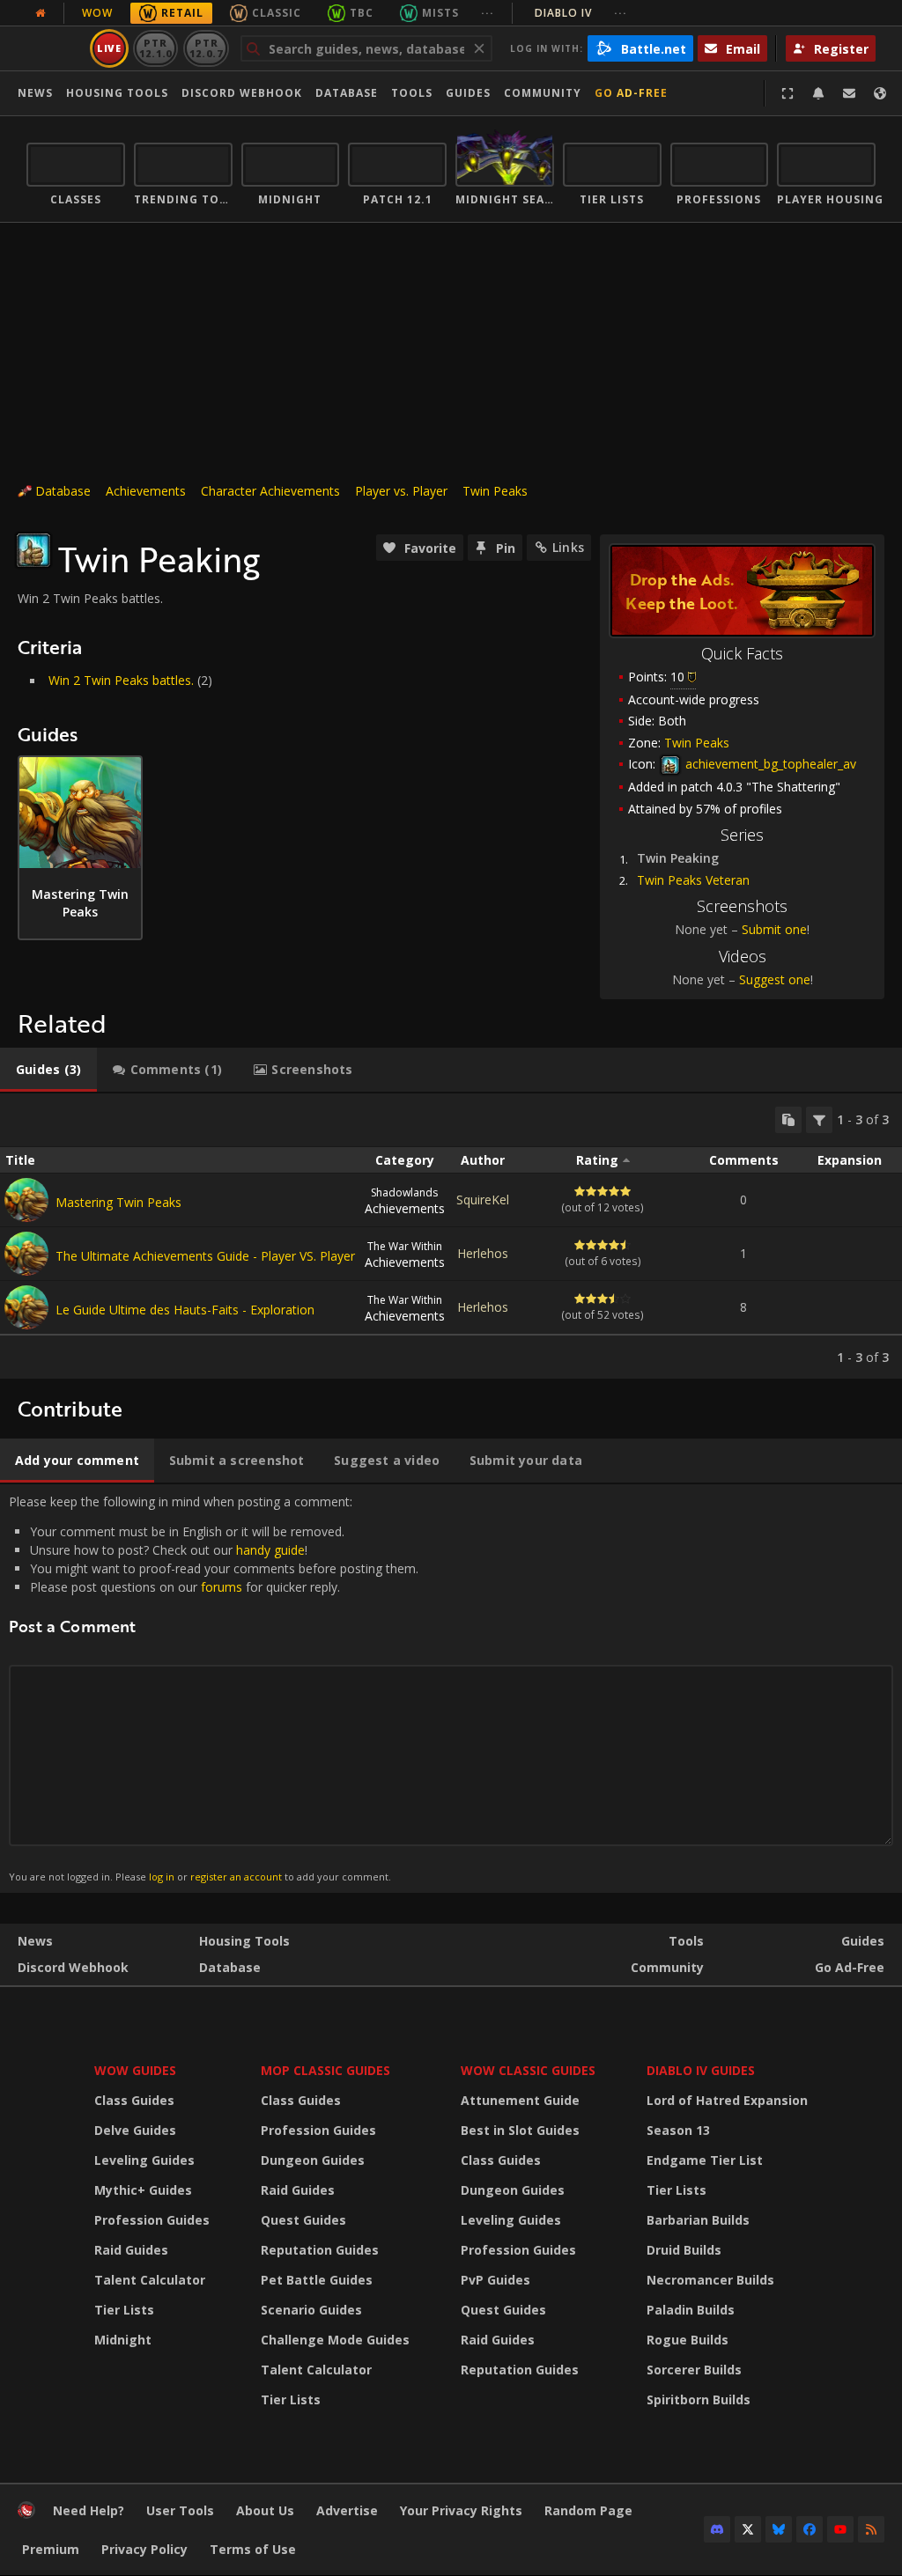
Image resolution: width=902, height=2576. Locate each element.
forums (222, 1587)
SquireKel (483, 1200)
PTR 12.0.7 (206, 48)
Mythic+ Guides (143, 2190)
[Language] (880, 93)
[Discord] (717, 2529)
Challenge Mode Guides (335, 2340)
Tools (686, 1941)
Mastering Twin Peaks (118, 1202)
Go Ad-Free (631, 93)
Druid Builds (684, 2250)
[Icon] (33, 550)
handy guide (270, 1550)
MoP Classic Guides (325, 2070)
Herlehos (483, 1253)
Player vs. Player (401, 491)
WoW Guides (135, 2070)
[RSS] (871, 2529)
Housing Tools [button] (117, 93)
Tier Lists (124, 2310)
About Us (265, 2510)
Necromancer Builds (710, 2280)
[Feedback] (849, 93)
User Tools (180, 2510)
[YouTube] (840, 2529)
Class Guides (134, 2100)
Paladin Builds (691, 2310)
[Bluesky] (779, 2529)
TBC (362, 13)
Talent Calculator (150, 2280)
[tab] (48, 1070)
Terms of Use (253, 2549)
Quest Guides (303, 2220)
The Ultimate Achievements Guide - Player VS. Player (205, 1256)
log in (162, 1877)
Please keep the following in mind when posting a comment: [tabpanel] (214, 1688)
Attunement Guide (520, 2100)
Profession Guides (152, 2220)
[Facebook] (810, 2529)
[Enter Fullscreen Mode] (787, 93)
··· (488, 13)
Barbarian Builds (698, 2220)
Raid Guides (131, 2250)
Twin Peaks (495, 491)
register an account (236, 1877)
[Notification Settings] (818, 93)
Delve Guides (135, 2130)
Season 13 (678, 2130)
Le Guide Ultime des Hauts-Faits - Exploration (185, 1310)
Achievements (146, 491)
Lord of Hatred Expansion (727, 2100)
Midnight (123, 2340)
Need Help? (89, 2510)
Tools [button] (412, 93)
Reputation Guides (320, 2250)
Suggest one (775, 979)
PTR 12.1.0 (155, 48)
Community (543, 93)
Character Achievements (270, 491)
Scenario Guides (311, 2310)
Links (568, 547)
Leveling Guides (144, 2160)
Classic (277, 13)
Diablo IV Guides (701, 2070)
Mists (440, 13)
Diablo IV (581, 13)
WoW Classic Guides (528, 2070)
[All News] (41, 13)
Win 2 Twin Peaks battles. (121, 680)
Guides (468, 93)
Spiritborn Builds (699, 2399)
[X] (748, 2529)
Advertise (347, 2510)
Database (347, 93)
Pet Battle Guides (317, 2280)
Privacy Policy (144, 2549)
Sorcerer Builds (694, 2370)
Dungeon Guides (313, 2160)
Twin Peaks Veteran (693, 880)
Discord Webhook (242, 93)
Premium (51, 2549)
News (35, 93)
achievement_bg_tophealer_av (769, 764)
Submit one (774, 929)
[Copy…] (788, 1120)
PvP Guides (495, 2280)
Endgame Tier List (705, 2160)
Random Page (588, 2510)
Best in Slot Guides (520, 2130)
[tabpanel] (451, 1236)
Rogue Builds (688, 2340)
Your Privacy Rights (461, 2510)
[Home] (26, 2514)
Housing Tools (244, 1941)
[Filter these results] (819, 1120)
